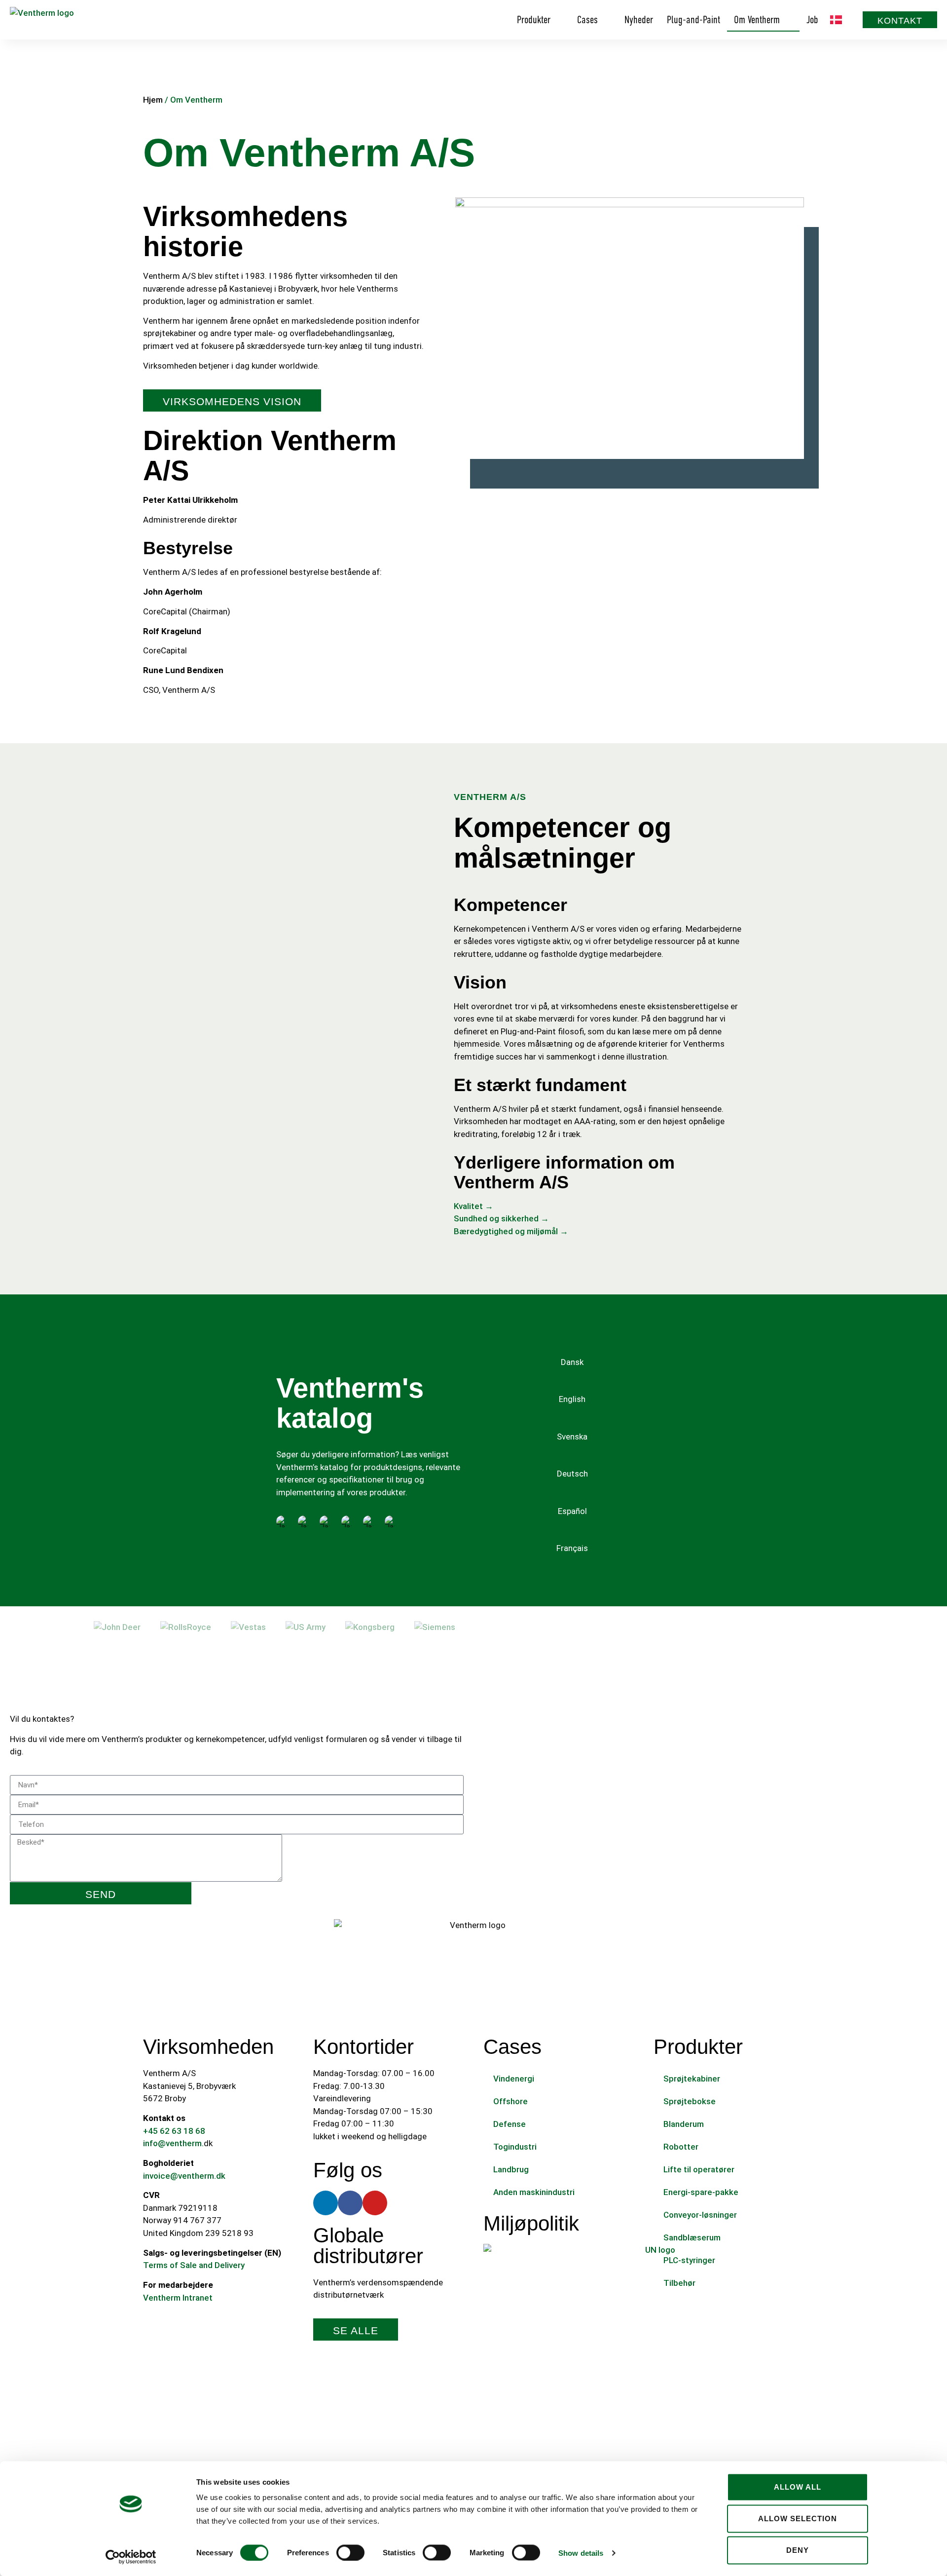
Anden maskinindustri (534, 2192)
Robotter (681, 2147)
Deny (798, 2550)
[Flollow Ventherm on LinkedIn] (326, 2203)
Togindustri (515, 2147)
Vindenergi (514, 2079)
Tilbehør (679, 2283)
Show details (581, 2553)
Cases (587, 20)
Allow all (798, 2487)
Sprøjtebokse (690, 2101)
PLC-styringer (689, 2260)
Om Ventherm (757, 20)
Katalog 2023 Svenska (572, 1424)
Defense (510, 2124)
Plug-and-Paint (693, 20)
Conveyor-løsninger (700, 2215)
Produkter (534, 20)
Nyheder (639, 20)
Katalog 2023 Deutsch (572, 1461)
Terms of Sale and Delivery (194, 2265)
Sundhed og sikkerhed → (501, 1218)
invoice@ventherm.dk (184, 2176)
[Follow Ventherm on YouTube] (375, 2203)
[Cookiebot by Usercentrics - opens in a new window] (131, 2557)
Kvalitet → (473, 1206)
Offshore (510, 2101)
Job (812, 20)
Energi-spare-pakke (701, 2192)
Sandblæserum (692, 2237)
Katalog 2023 (572, 1350)
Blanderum (684, 2124)
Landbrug (511, 2169)
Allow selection (798, 2519)
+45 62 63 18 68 (174, 2131)
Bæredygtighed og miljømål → (511, 1231)
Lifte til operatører (699, 2169)
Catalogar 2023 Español (572, 1498)
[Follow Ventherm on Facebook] (350, 2203)
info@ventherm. (173, 2143)
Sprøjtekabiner (692, 2079)
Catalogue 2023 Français (572, 1535)
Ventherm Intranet (178, 2298)
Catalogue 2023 (572, 1387)
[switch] (350, 2552)
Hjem (153, 100)
